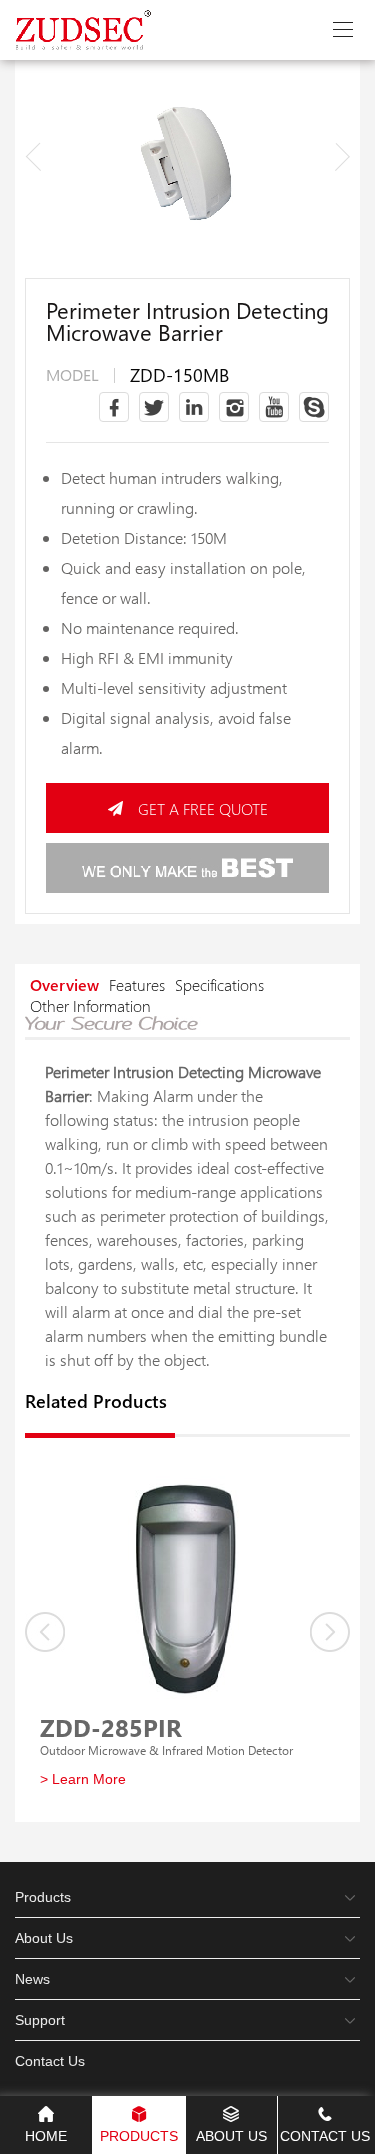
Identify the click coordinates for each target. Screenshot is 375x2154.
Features (137, 984)
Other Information (90, 1005)
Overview (64, 984)
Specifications (219, 984)
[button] (342, 156)
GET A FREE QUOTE (203, 808)
